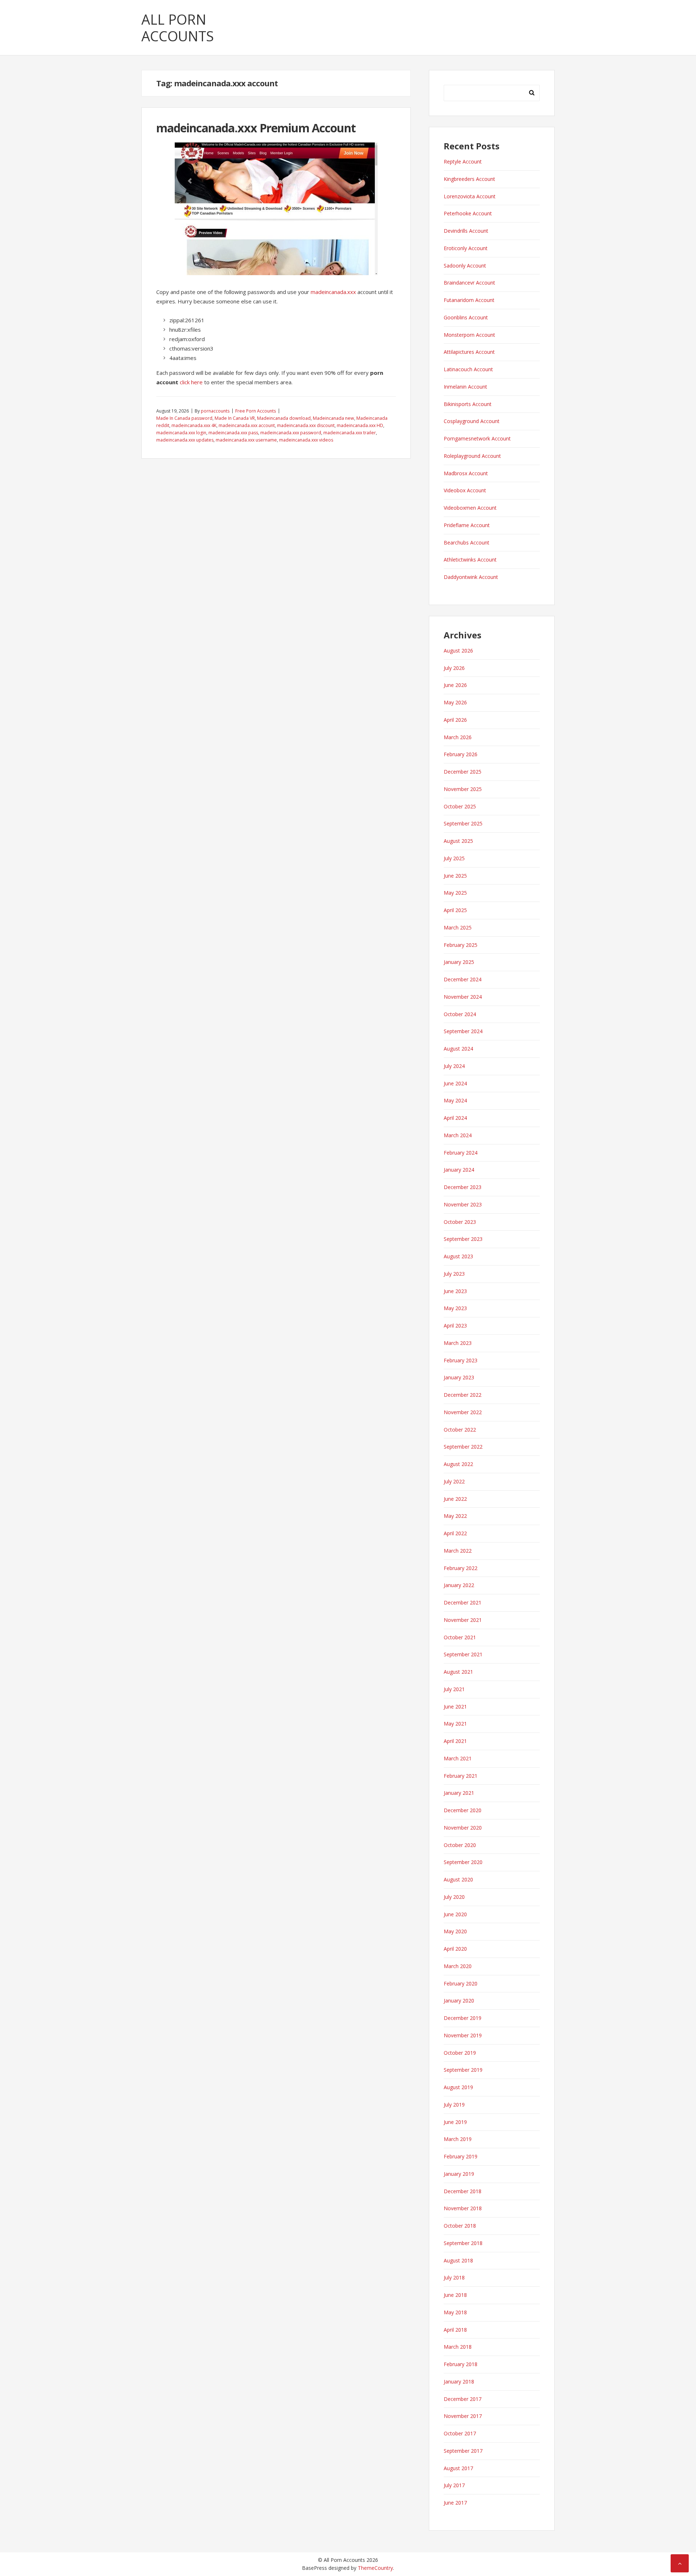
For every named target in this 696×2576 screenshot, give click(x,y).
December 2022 (463, 1395)
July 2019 (454, 2105)
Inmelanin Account (465, 387)
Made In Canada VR (235, 418)
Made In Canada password (184, 418)
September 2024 (463, 1031)
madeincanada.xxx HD (360, 425)
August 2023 (458, 1256)
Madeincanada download (284, 418)
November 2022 (463, 1412)
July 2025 (454, 858)
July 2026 (454, 668)
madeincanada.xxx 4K (194, 425)
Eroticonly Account (466, 248)
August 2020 (458, 1879)
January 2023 (459, 1377)
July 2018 (454, 2277)
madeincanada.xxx (333, 292)
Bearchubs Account (467, 542)
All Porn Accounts (178, 28)
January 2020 (459, 2001)
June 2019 (455, 2122)
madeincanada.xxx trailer (350, 433)
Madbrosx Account (466, 473)
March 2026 (458, 737)
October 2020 (460, 1845)
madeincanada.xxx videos (306, 440)
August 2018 (458, 2260)
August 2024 (458, 1049)
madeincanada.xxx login (181, 433)
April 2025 (455, 910)
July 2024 (454, 1066)
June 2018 (455, 2295)
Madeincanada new (333, 418)
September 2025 (463, 823)
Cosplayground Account (472, 421)
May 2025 (455, 893)
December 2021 (463, 1602)
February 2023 (461, 1360)
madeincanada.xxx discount (306, 425)
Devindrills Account (466, 231)
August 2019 (458, 2087)
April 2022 (455, 1533)
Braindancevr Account (469, 283)
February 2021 (461, 1776)
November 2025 (463, 789)
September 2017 (463, 2451)
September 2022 (463, 1447)
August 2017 (458, 2468)
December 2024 (463, 979)
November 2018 (463, 2208)
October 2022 (460, 1430)
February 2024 (461, 1153)
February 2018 (461, 2364)
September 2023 (463, 1239)
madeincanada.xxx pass (233, 433)
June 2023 (455, 1291)
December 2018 (463, 2191)
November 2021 (463, 1620)
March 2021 (458, 1758)
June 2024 (455, 1083)
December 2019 (463, 2018)
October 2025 (460, 806)
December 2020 (463, 1810)
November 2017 (463, 2416)
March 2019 (458, 2139)
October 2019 (460, 2053)
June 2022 (455, 1499)
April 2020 (455, 1949)
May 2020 (455, 1931)
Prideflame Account (467, 525)
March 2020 (458, 1966)
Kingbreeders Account (469, 179)
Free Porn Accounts (256, 411)
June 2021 (455, 1707)
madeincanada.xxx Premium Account (256, 128)
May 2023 (455, 1308)
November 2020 (463, 1828)
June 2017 (455, 2503)
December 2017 (463, 2399)
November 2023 (463, 1204)
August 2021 (458, 1672)
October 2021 (460, 1637)
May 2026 (455, 702)
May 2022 (455, 1516)
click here (191, 382)
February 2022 (461, 1568)
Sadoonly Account (465, 266)
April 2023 (455, 1326)
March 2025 (458, 927)
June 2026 (455, 685)
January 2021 (459, 1793)
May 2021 (455, 1724)
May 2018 (455, 2312)
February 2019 (461, 2156)
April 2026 (455, 720)
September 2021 (463, 1654)
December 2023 (463, 1187)
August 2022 (458, 1464)
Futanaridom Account (469, 300)
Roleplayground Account (472, 456)
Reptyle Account (463, 161)
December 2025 (463, 772)
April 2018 (455, 2330)
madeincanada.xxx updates (185, 440)
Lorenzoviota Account (470, 196)
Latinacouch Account (468, 369)
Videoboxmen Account (470, 508)
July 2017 (454, 2485)
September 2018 (463, 2243)
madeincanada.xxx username (246, 440)
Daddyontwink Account (471, 577)
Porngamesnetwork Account (477, 438)
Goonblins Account (466, 317)
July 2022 (454, 1481)
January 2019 (459, 2174)
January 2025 (459, 962)
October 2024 (460, 1014)
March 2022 (458, 1551)
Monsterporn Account (469, 335)
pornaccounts (215, 411)
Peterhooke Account (468, 213)
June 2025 (455, 876)
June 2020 (455, 1914)
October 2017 (460, 2433)
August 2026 (458, 651)
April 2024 (455, 1118)
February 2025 (461, 945)
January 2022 (459, 1585)
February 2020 (461, 1983)
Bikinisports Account (468, 404)
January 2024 (459, 1170)
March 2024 (458, 1135)
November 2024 (463, 997)
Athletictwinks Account (470, 560)
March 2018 (458, 2347)
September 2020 (463, 1862)
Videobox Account (465, 490)
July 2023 (454, 1274)
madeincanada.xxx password (291, 433)
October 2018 (460, 2226)
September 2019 (463, 2070)
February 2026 (461, 754)
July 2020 (454, 1897)
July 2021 (454, 1689)
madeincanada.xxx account (247, 425)
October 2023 (460, 1222)
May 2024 (455, 1100)
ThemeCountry (375, 2568)
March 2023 (458, 1343)
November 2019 (463, 2035)
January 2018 (459, 2382)
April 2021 (455, 1741)
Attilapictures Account (469, 352)
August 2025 (458, 841)
